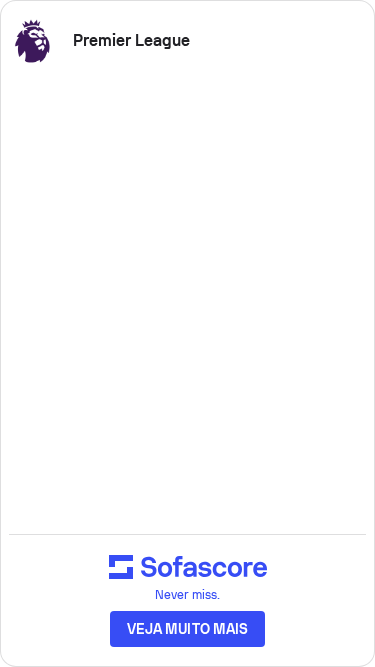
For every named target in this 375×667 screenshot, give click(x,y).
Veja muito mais (187, 629)
